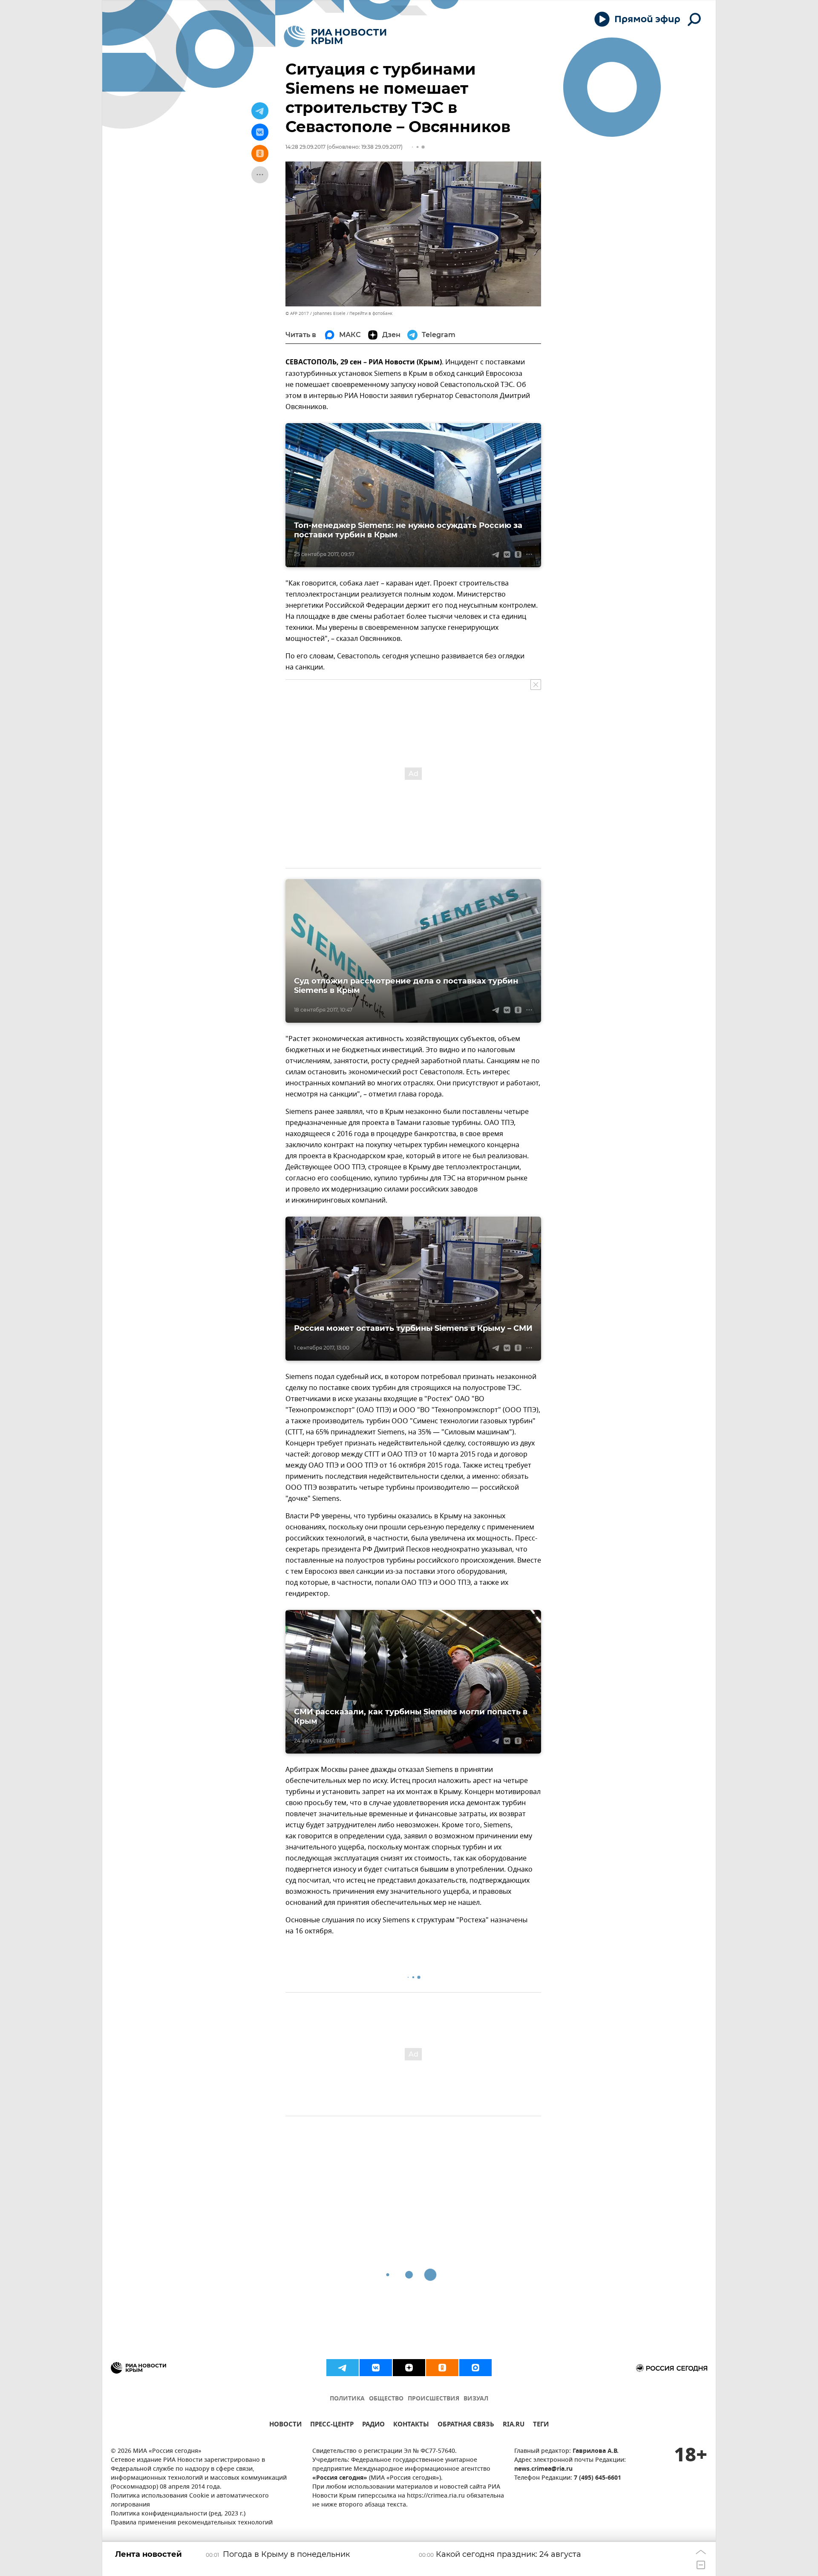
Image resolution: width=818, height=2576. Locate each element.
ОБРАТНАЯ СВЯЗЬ (466, 2425)
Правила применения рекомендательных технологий (192, 2523)
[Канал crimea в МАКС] (475, 2368)
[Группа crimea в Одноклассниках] (442, 2368)
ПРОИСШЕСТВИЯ (433, 2399)
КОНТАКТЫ (411, 2425)
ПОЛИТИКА (347, 2399)
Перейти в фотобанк (371, 313)
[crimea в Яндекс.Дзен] (409, 2368)
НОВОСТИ (285, 2425)
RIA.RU (514, 2425)
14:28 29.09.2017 (305, 147)
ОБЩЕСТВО (386, 2399)
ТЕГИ (541, 2425)
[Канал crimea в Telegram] (343, 2368)
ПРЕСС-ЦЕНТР (332, 2425)
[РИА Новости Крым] (335, 36)
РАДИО (373, 2425)
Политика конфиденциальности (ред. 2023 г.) (178, 2514)
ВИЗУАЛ (476, 2399)
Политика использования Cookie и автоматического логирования (190, 2501)
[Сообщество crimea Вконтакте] (376, 2368)
